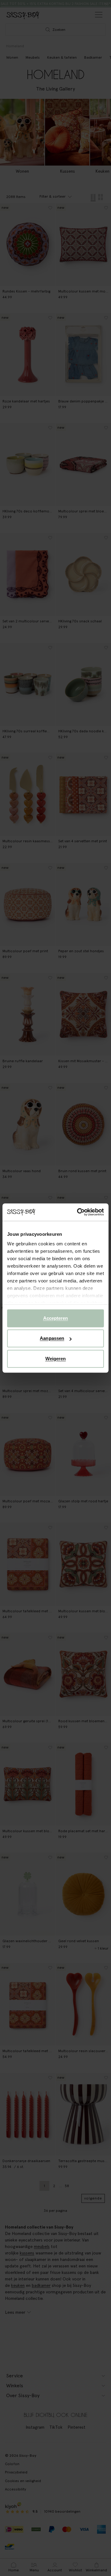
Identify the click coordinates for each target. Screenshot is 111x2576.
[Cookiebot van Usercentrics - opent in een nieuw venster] (78, 1212)
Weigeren (56, 1359)
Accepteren (56, 1318)
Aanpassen (52, 1338)
